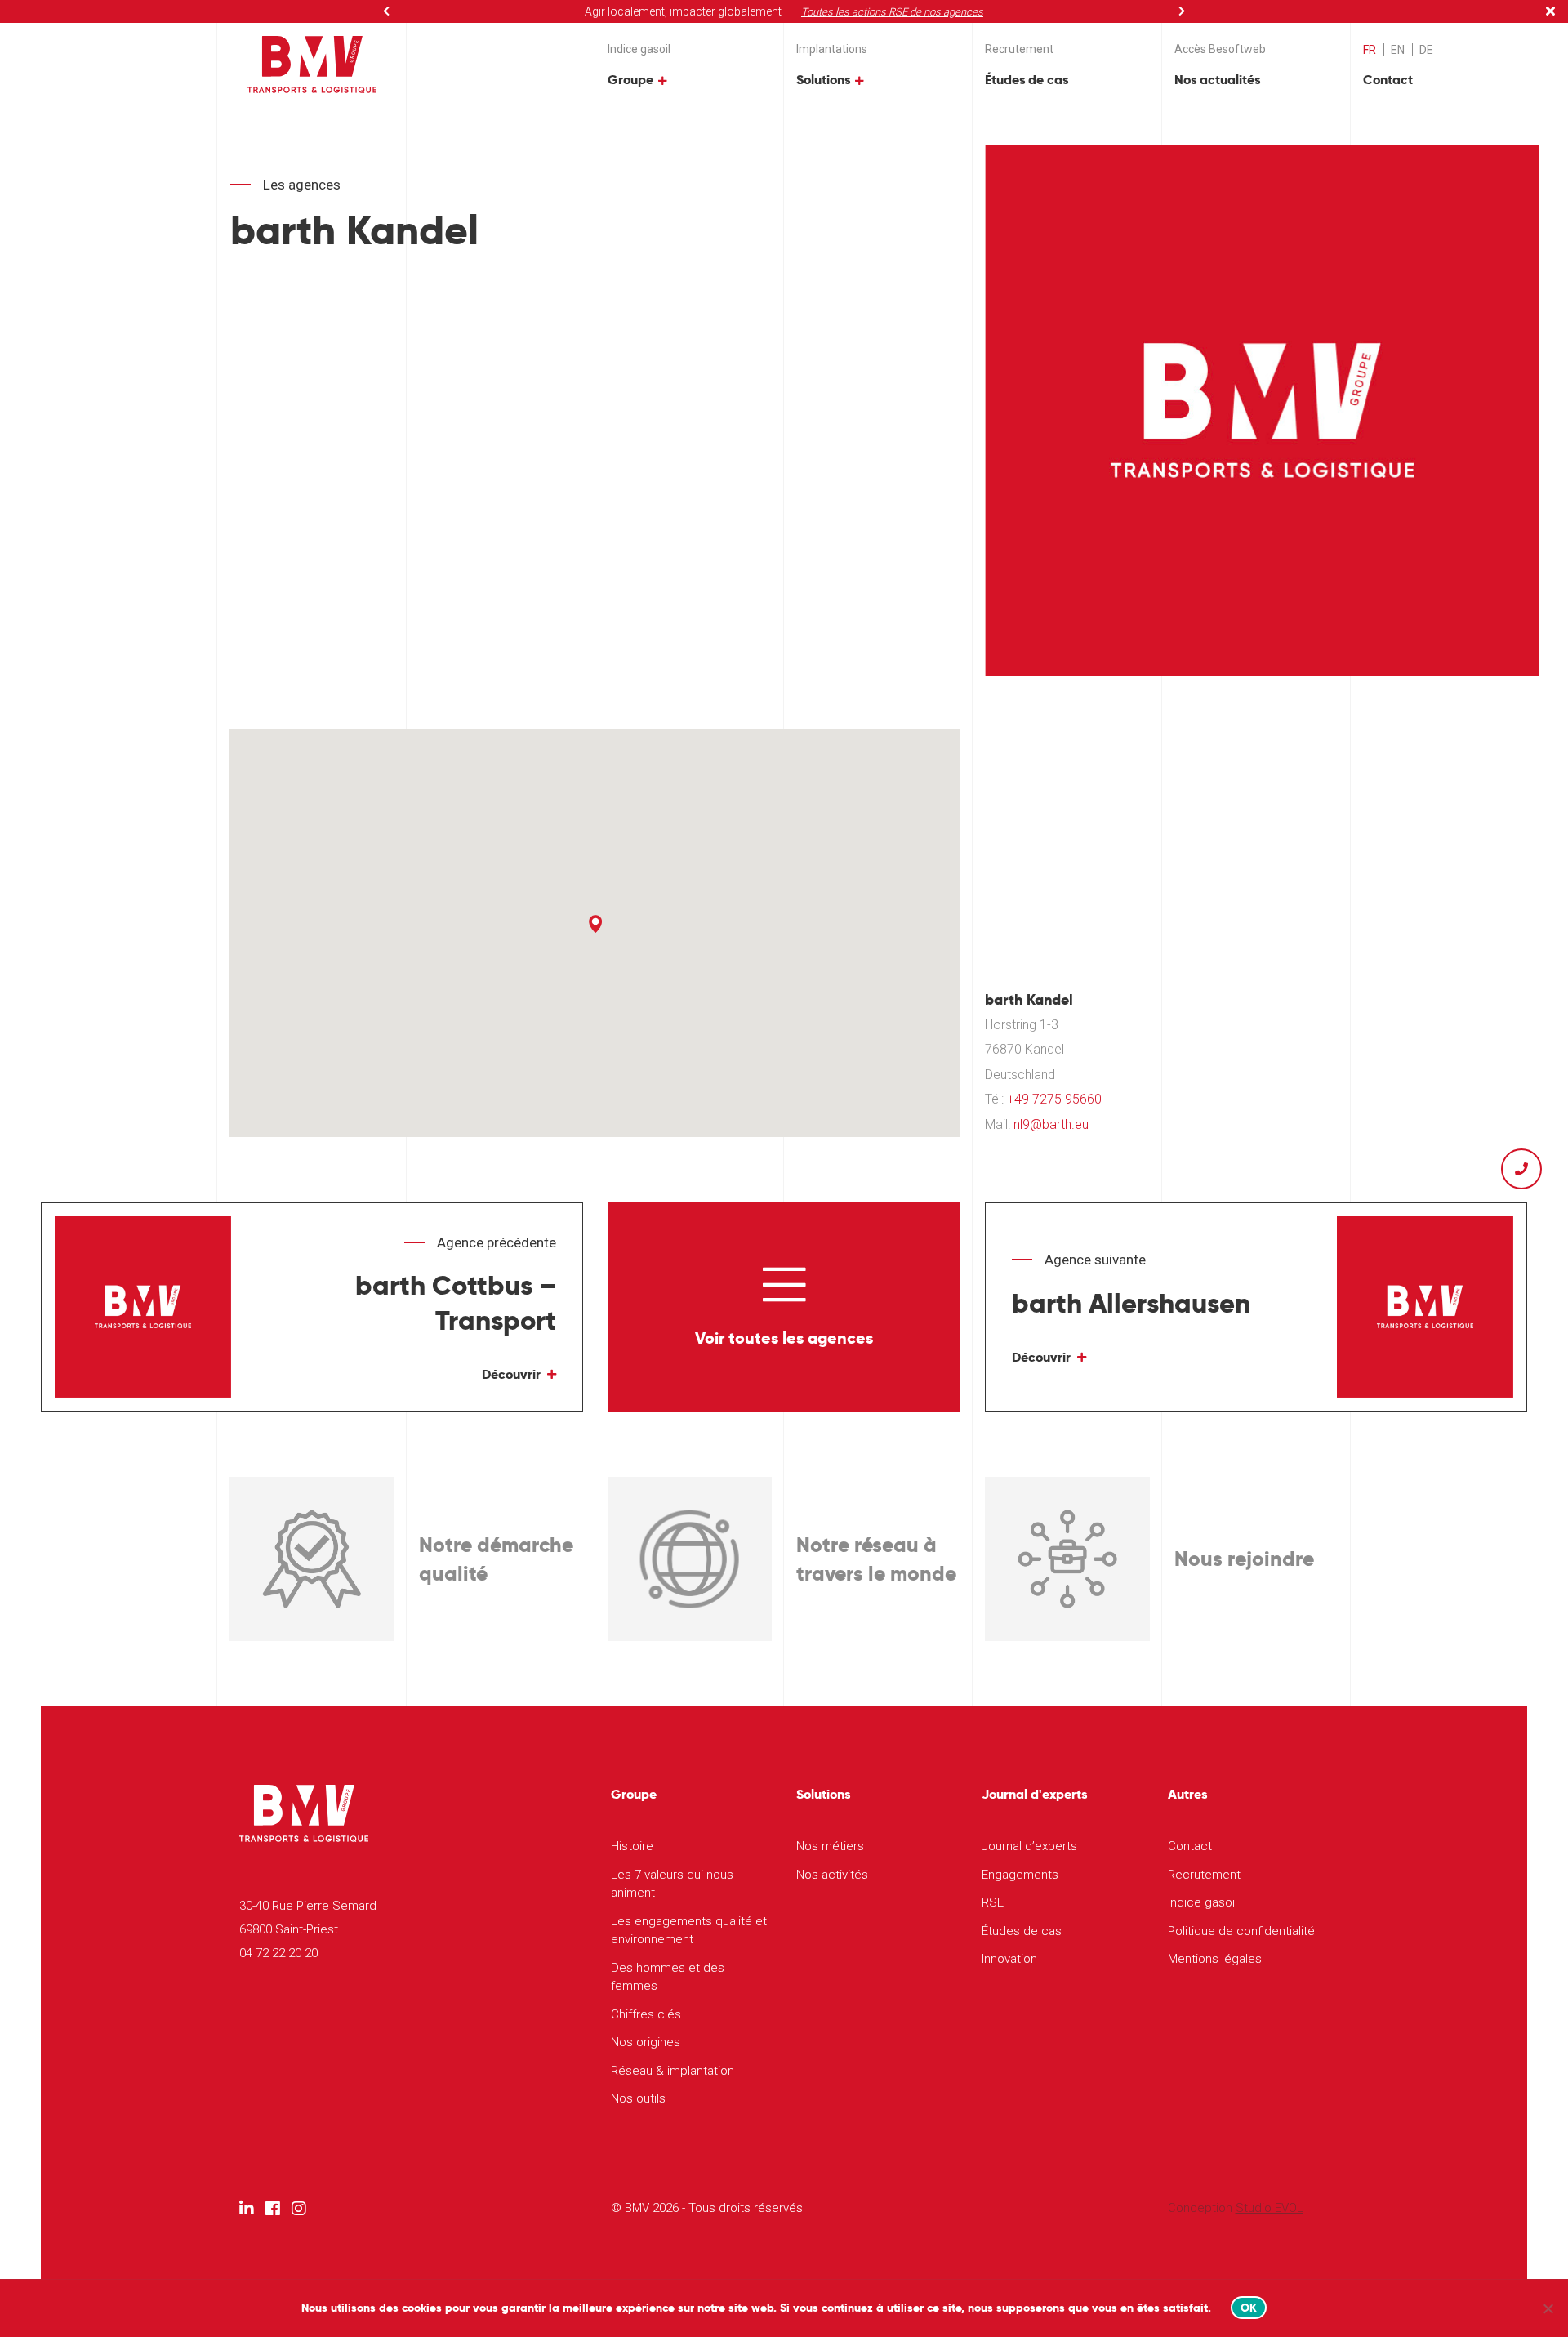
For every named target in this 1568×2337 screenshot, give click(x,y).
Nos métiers (830, 1846)
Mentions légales (1215, 1959)
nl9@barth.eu (1051, 1124)
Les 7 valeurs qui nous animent (672, 1884)
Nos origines (646, 2042)
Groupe (630, 80)
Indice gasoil (639, 49)
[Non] (1548, 2308)
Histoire (632, 1846)
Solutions (823, 80)
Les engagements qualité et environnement (689, 1931)
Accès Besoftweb (1220, 49)
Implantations (832, 49)
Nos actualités (1217, 80)
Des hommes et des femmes (668, 1977)
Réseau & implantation (673, 2071)
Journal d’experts (1029, 1846)
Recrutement (1019, 49)
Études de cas (1027, 80)
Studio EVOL (1270, 2208)
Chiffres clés (646, 2014)
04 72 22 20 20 (278, 1953)
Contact (1388, 80)
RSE (993, 1902)
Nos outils (638, 2098)
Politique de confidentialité (1241, 1931)
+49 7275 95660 (1054, 1099)
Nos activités (832, 1875)
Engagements (1020, 1875)
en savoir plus (902, 12)
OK (1249, 2308)
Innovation (1009, 1959)
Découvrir (511, 1374)
